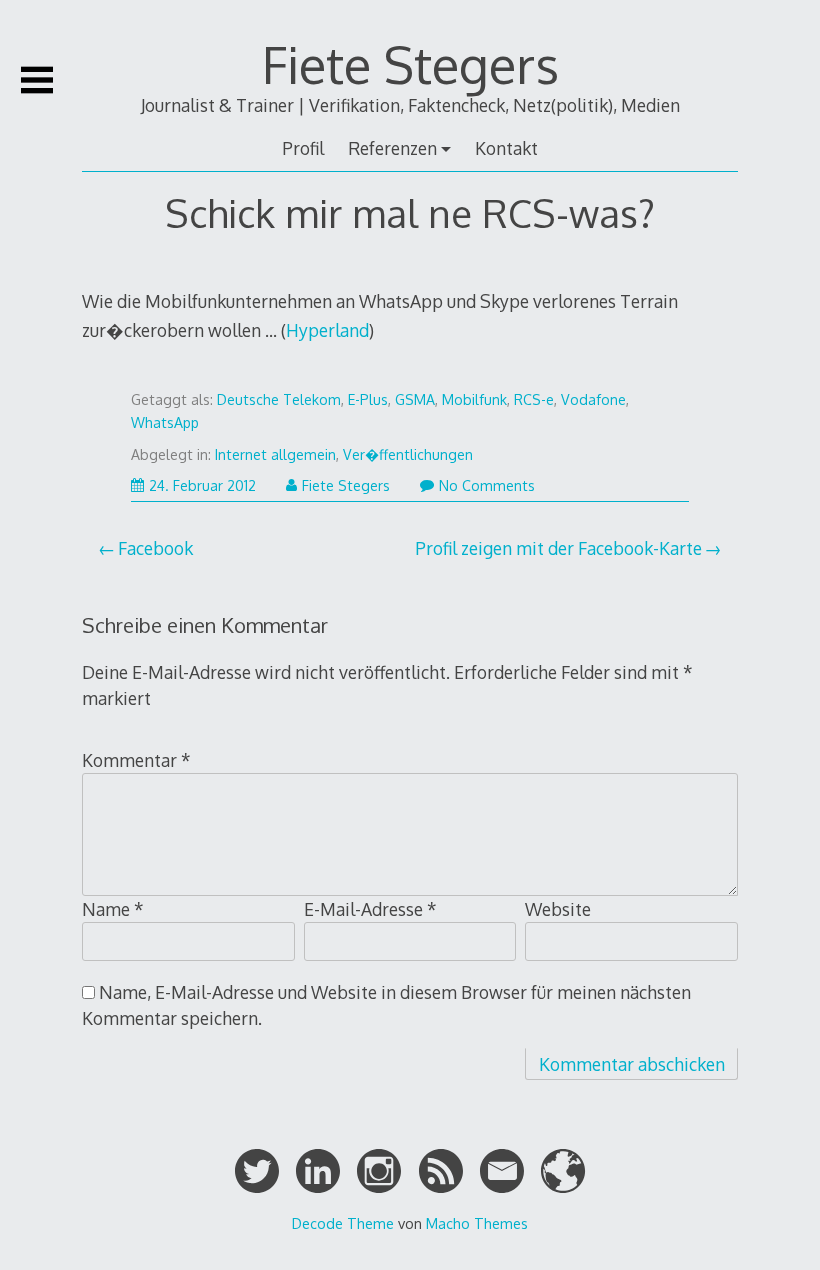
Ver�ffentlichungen (408, 454)
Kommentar (136, 760)
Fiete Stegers (410, 64)
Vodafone (593, 399)
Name (113, 909)
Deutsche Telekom (279, 399)
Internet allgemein (275, 454)
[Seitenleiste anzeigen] (37, 80)
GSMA (415, 399)
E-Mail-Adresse (370, 909)
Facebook (155, 548)
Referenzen (392, 148)
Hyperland (327, 330)
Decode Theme (343, 1223)
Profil (303, 148)
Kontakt (506, 148)
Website (558, 909)
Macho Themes (477, 1223)
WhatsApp (165, 422)
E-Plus (368, 399)
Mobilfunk (474, 399)
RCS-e (534, 399)
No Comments (487, 485)
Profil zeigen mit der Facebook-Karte (558, 548)
